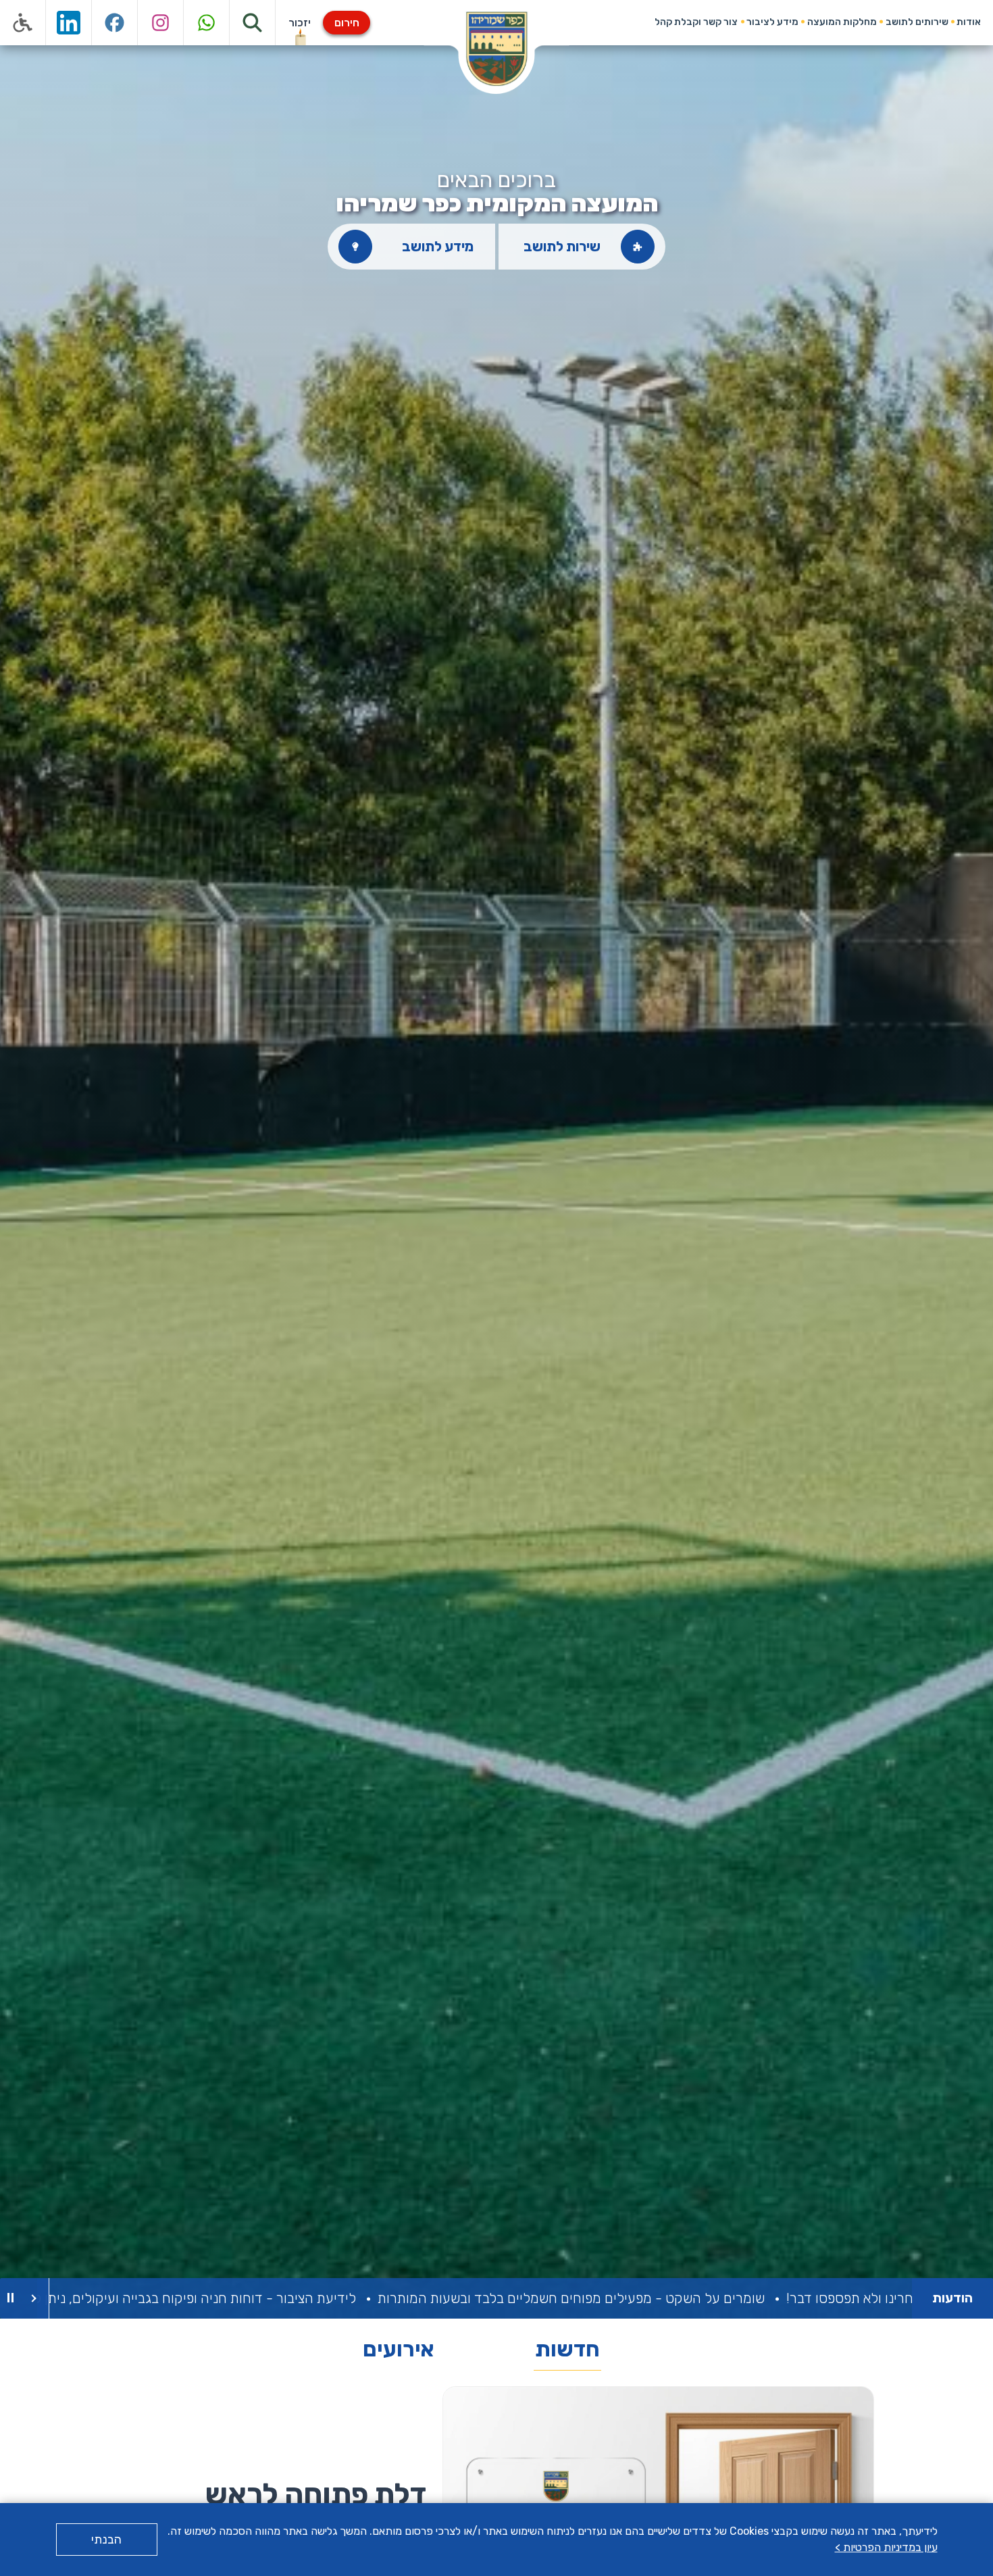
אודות (969, 22)
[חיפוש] (253, 23)
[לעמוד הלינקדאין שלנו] (69, 23)
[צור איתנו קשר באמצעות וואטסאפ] (207, 23)
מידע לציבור (772, 22)
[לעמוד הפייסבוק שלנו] (115, 23)
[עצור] (10, 2298)
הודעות (952, 2298)
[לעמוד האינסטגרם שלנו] (161, 23)
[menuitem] (969, 22)
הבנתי (106, 2540)
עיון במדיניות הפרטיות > (886, 2547)
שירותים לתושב (917, 22)
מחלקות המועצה (842, 22)
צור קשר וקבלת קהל (696, 22)
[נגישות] (23, 23)
